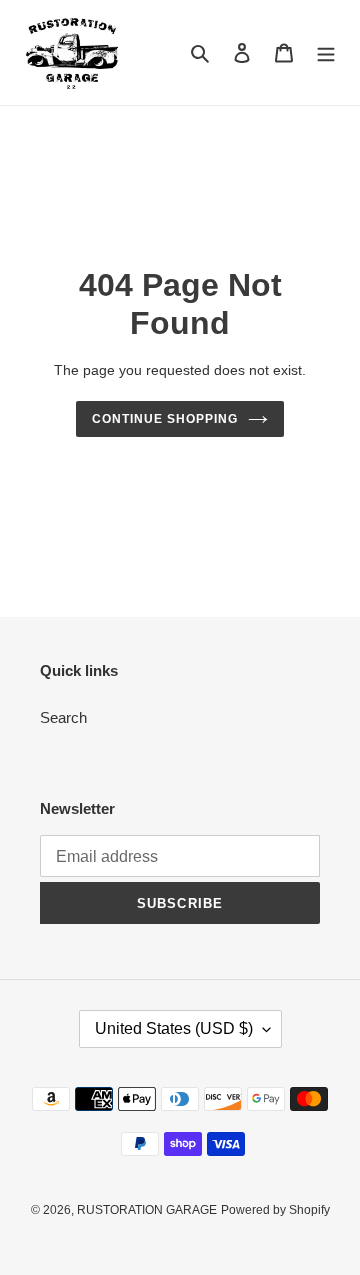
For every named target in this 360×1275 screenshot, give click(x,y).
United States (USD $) (174, 1028)
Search (63, 717)
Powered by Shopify (275, 1210)
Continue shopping (165, 419)
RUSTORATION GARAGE (147, 1210)
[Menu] (326, 52)
